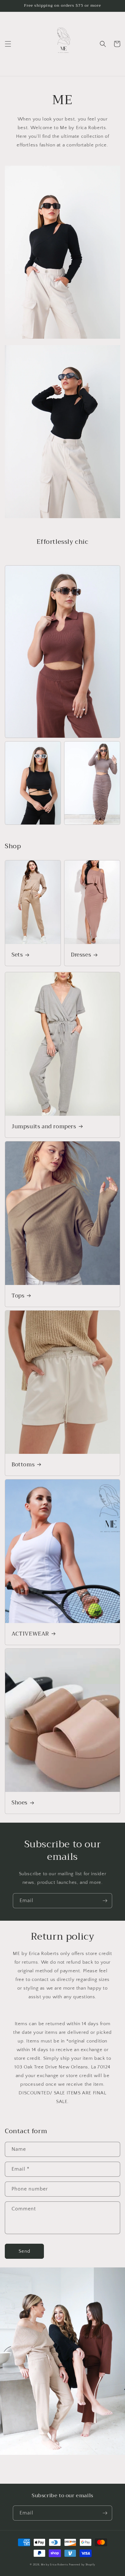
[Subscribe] (105, 1901)
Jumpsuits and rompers (44, 1127)
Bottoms (23, 1465)
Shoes (20, 1803)
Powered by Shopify (82, 2565)
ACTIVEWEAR (30, 1634)
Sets (17, 955)
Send (25, 2251)
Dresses (81, 955)
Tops (18, 1296)
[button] (8, 44)
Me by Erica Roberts (54, 2565)
